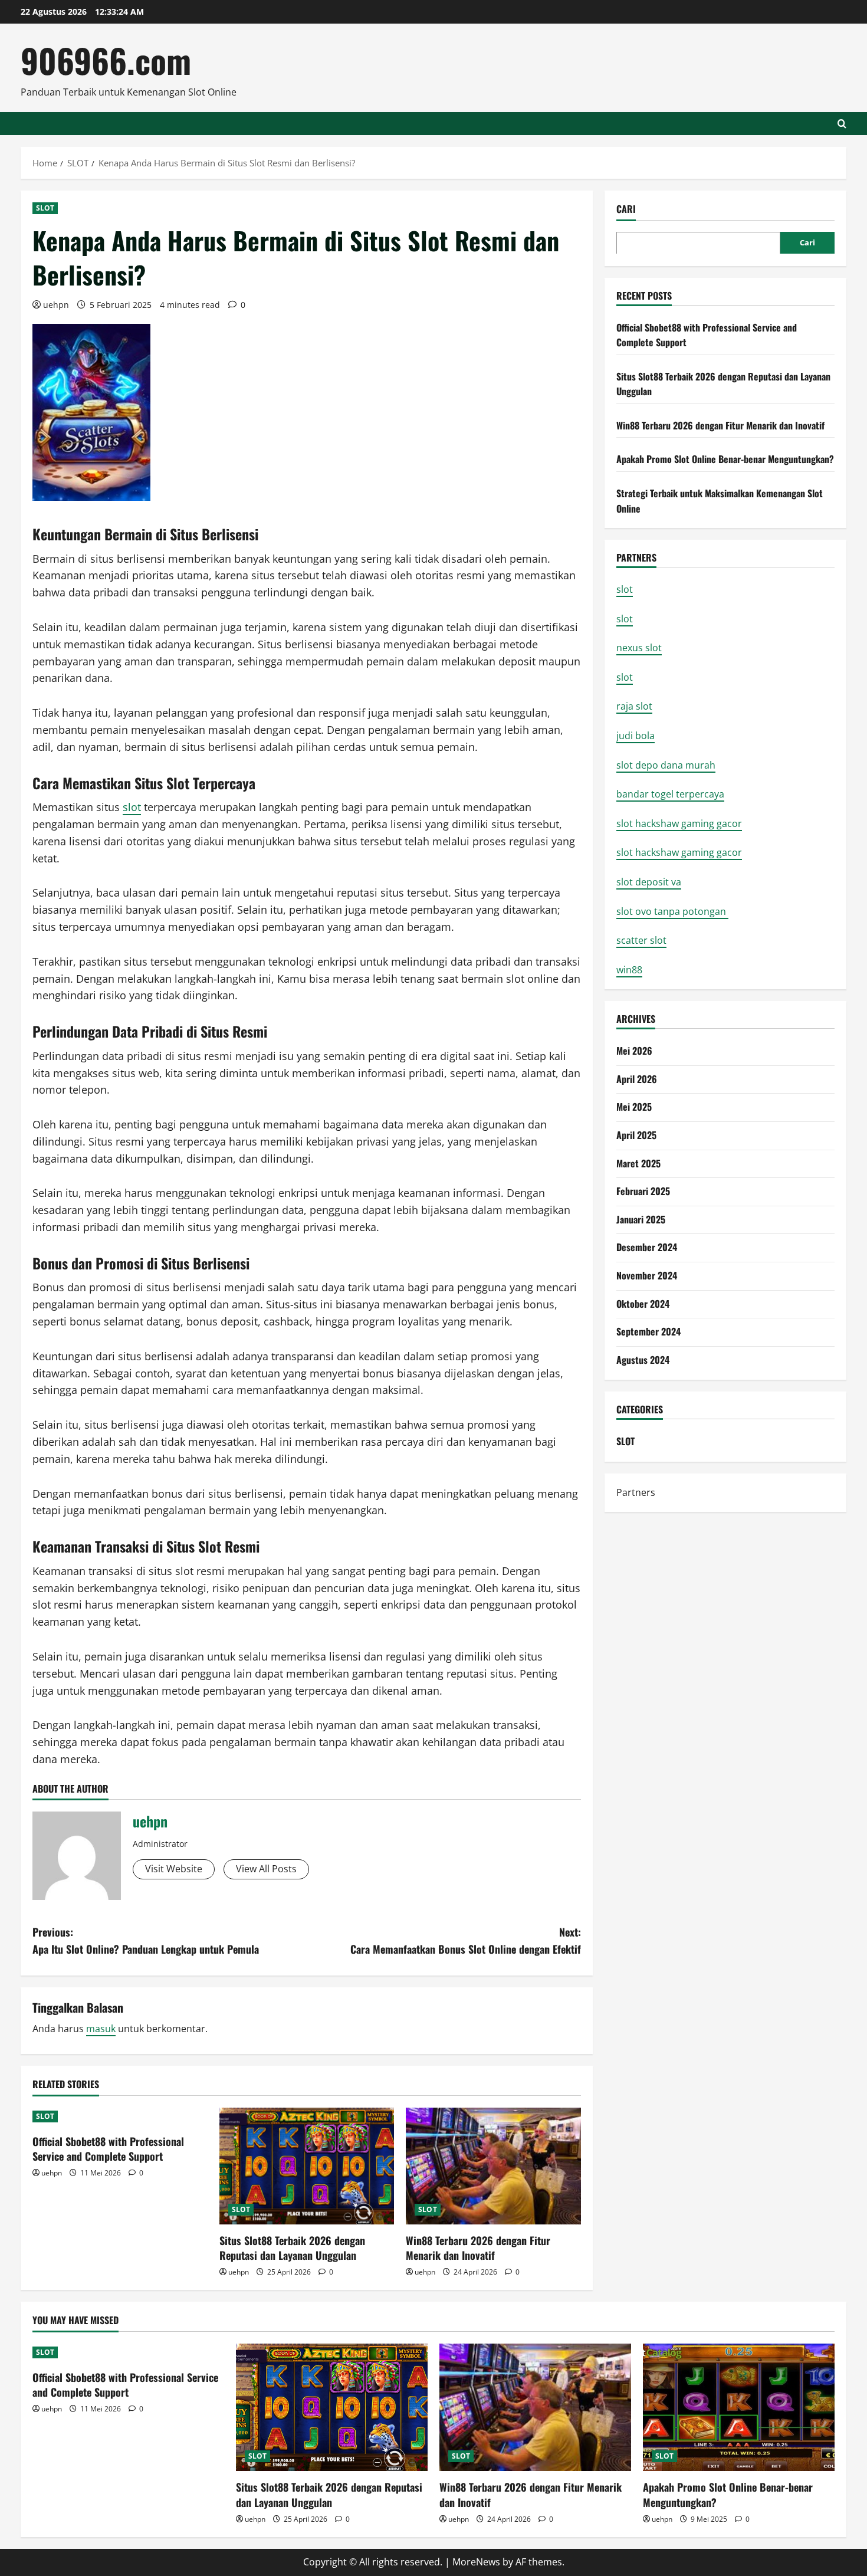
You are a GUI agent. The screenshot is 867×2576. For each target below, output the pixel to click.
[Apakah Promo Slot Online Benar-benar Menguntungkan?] (739, 2408)
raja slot (634, 706)
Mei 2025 (634, 1107)
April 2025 (636, 1134)
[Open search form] (842, 124)
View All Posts (266, 1869)
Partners (636, 1492)
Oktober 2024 (643, 1303)
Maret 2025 (638, 1163)
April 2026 (637, 1078)
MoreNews (476, 2562)
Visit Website (174, 1869)
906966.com (106, 60)
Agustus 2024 (643, 1359)
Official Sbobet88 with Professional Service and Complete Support (108, 2149)
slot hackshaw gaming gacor (679, 823)
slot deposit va (649, 881)
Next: (466, 1940)
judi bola (636, 735)
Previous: (146, 1940)
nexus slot (639, 648)
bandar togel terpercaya (670, 793)
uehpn (56, 305)
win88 (629, 969)
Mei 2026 (634, 1050)
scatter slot (641, 940)
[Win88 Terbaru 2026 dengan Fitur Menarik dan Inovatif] (493, 2166)
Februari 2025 (643, 1190)
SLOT (45, 208)
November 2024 (647, 1275)
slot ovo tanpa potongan (672, 911)
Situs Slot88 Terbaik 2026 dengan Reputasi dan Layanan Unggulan (292, 2248)
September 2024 (648, 1331)
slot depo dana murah (666, 764)
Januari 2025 (641, 1219)
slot (132, 807)
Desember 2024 (647, 1247)
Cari (626, 209)
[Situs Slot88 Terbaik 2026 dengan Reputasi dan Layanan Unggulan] (307, 2166)
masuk (101, 2029)
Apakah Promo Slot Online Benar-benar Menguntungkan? (725, 459)
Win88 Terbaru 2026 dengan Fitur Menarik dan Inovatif (478, 2248)
